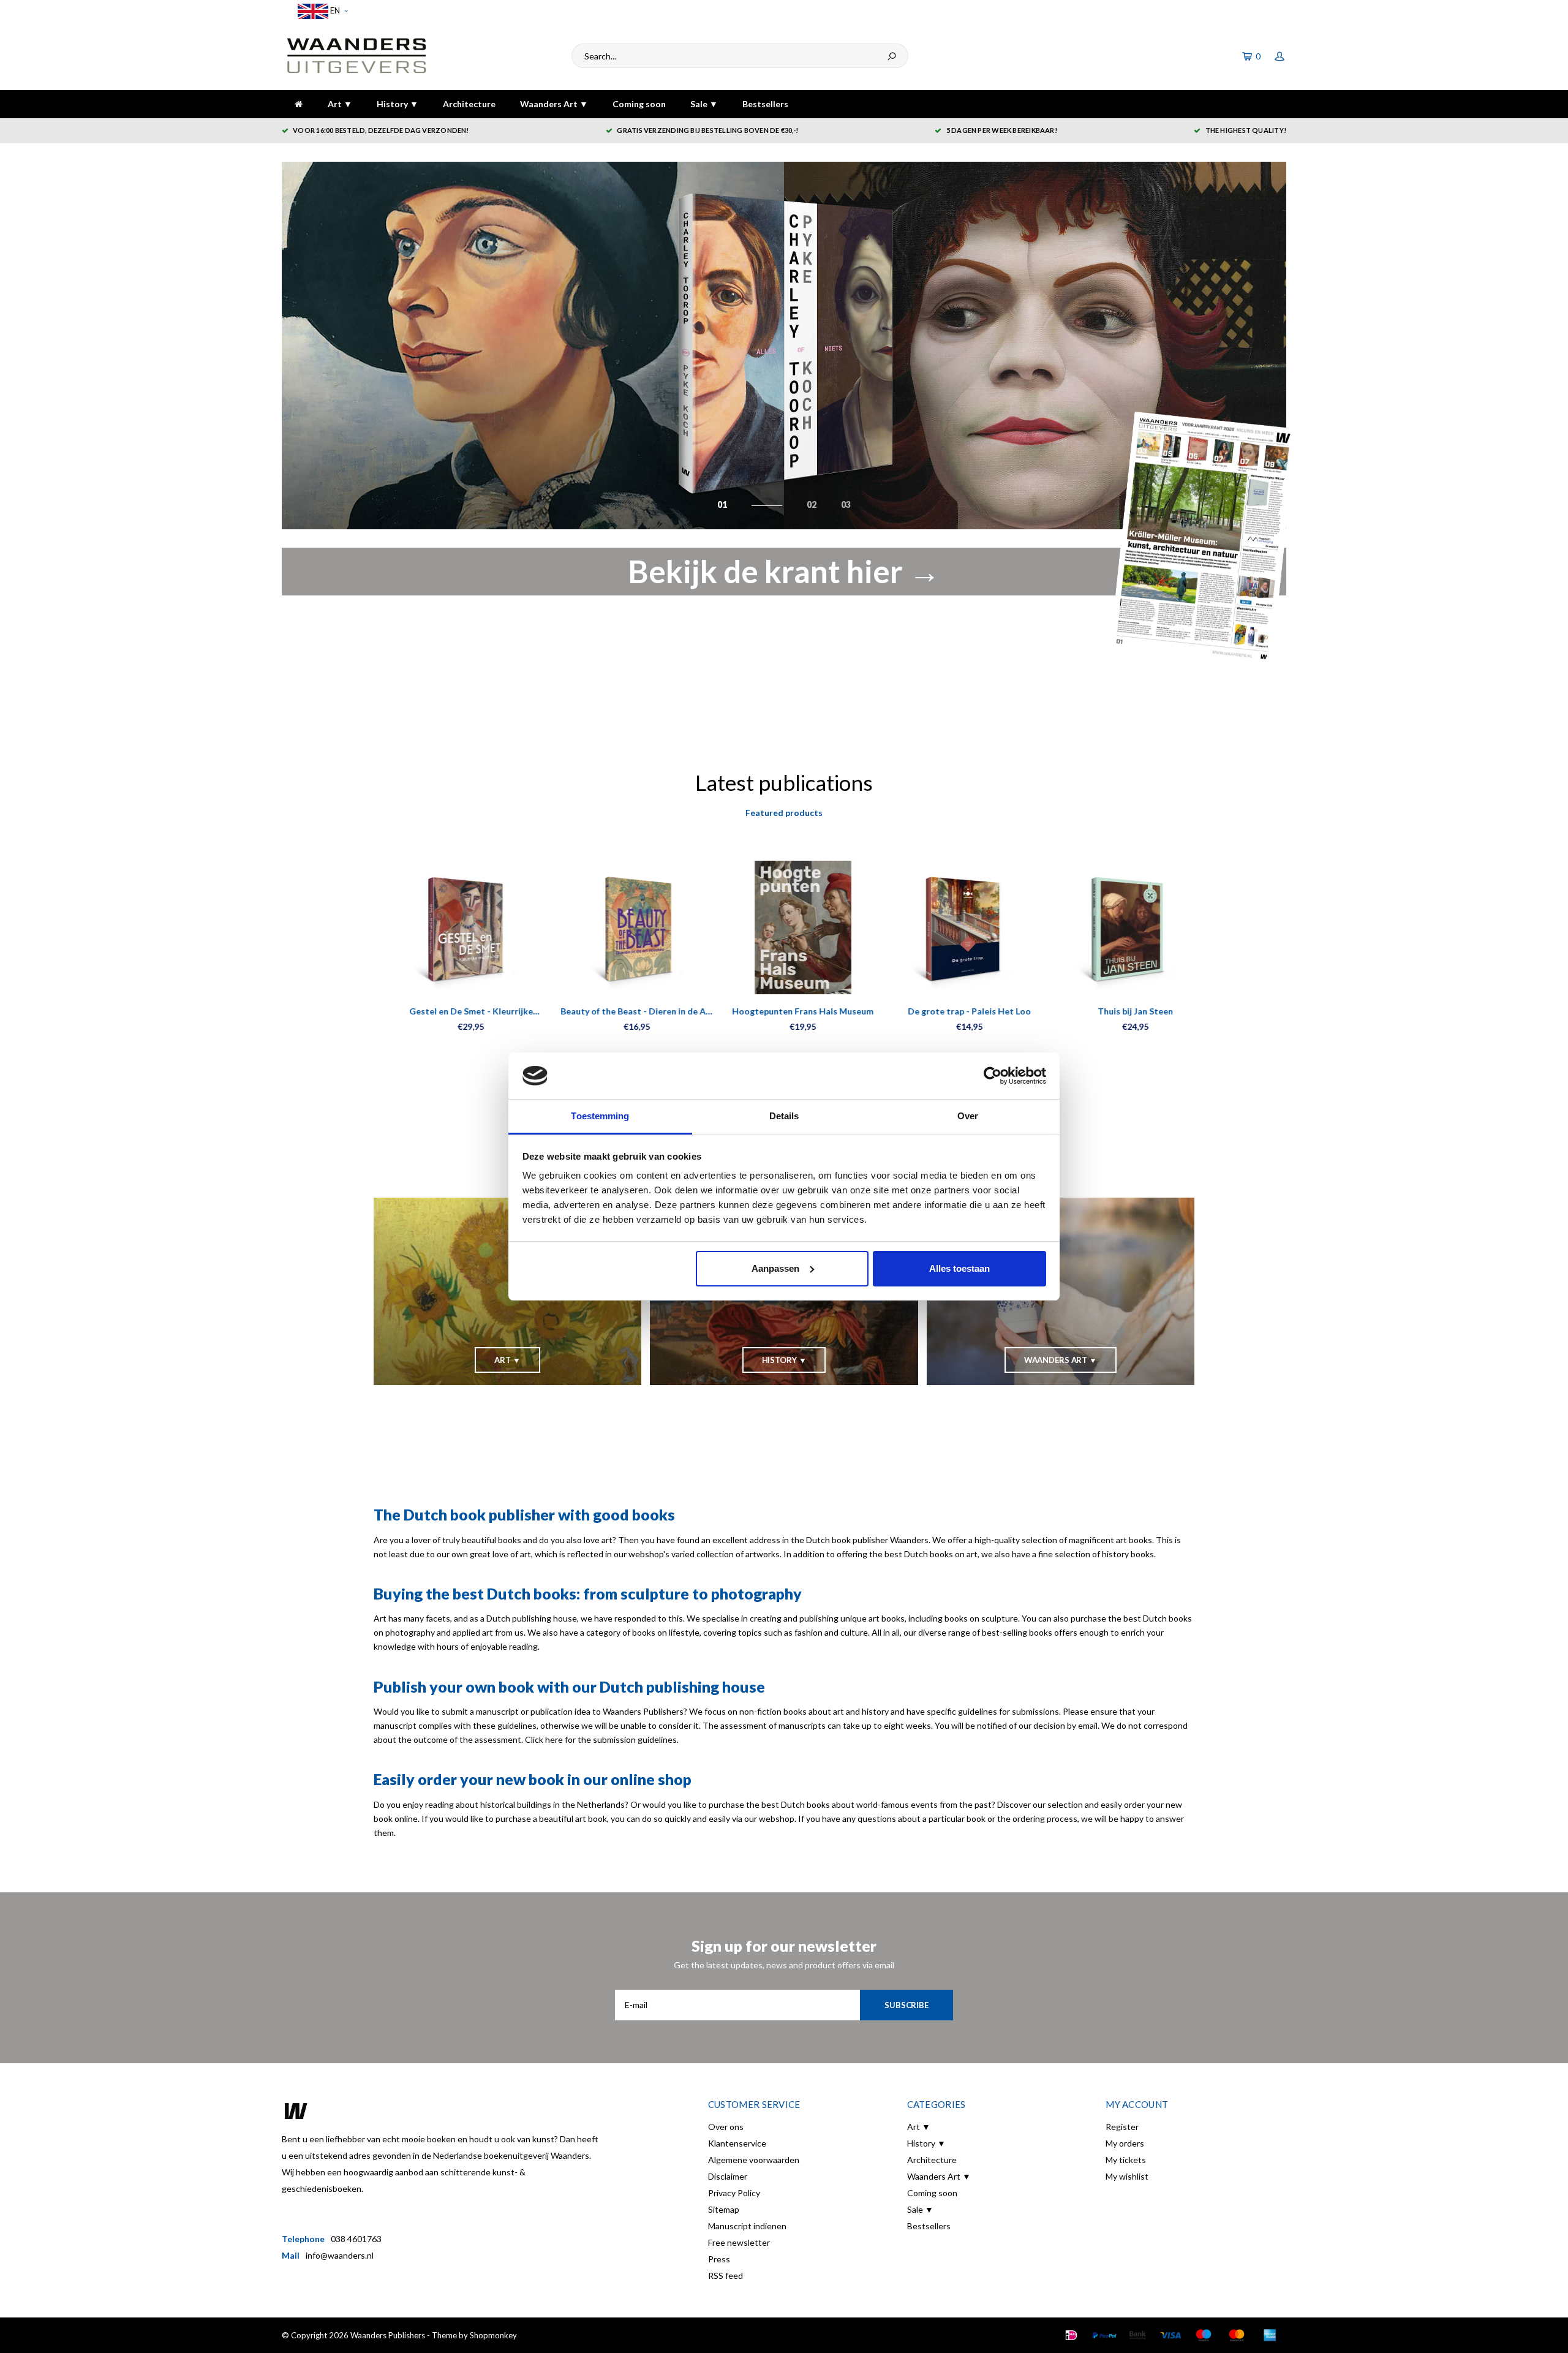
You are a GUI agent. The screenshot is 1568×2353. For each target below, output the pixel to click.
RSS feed (726, 2276)
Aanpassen (775, 1268)
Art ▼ (340, 104)
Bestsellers (765, 104)
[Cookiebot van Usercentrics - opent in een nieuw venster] (993, 1076)
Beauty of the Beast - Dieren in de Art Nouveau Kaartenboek (618, 1012)
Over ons (726, 2127)
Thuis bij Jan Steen (1116, 1011)
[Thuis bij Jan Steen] (1116, 928)
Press (719, 2259)
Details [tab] (784, 1116)
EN (334, 10)
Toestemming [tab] (600, 1116)
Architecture (469, 104)
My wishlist (1127, 2176)
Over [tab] (968, 1116)
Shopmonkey (493, 2335)
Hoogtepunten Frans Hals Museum (784, 1011)
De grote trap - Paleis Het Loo (950, 1011)
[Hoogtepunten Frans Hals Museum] (784, 928)
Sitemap (724, 2209)
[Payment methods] (1071, 2335)
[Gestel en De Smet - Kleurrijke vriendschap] (452, 928)
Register (1122, 2127)
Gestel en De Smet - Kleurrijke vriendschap (452, 1012)
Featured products (784, 813)
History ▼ (398, 104)
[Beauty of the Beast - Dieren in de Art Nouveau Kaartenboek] (618, 928)
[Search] (892, 56)
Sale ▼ (704, 104)
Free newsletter (739, 2242)
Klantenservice (737, 2143)
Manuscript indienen (747, 2226)
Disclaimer (728, 2176)
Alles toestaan (959, 1268)
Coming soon (639, 104)
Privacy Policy (734, 2193)
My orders (1125, 2143)
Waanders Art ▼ (554, 104)
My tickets (1126, 2160)
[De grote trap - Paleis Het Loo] (950, 928)
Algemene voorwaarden (754, 2160)
